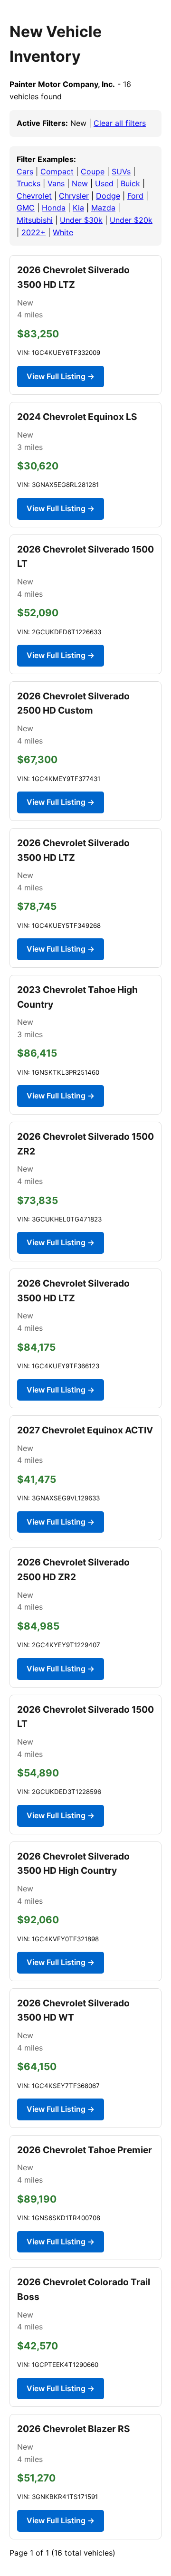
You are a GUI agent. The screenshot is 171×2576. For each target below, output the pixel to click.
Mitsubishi (35, 220)
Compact (57, 172)
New (80, 183)
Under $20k (131, 220)
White (63, 232)
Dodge (108, 196)
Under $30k (81, 220)
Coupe (93, 172)
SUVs (121, 172)
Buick (130, 183)
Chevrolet (34, 196)
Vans (56, 183)
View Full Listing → (61, 376)
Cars (25, 172)
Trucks (28, 183)
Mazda (103, 208)
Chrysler (74, 196)
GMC (26, 208)
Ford (135, 196)
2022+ (33, 232)
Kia (78, 208)
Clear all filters (120, 123)
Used (104, 183)
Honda (54, 208)
